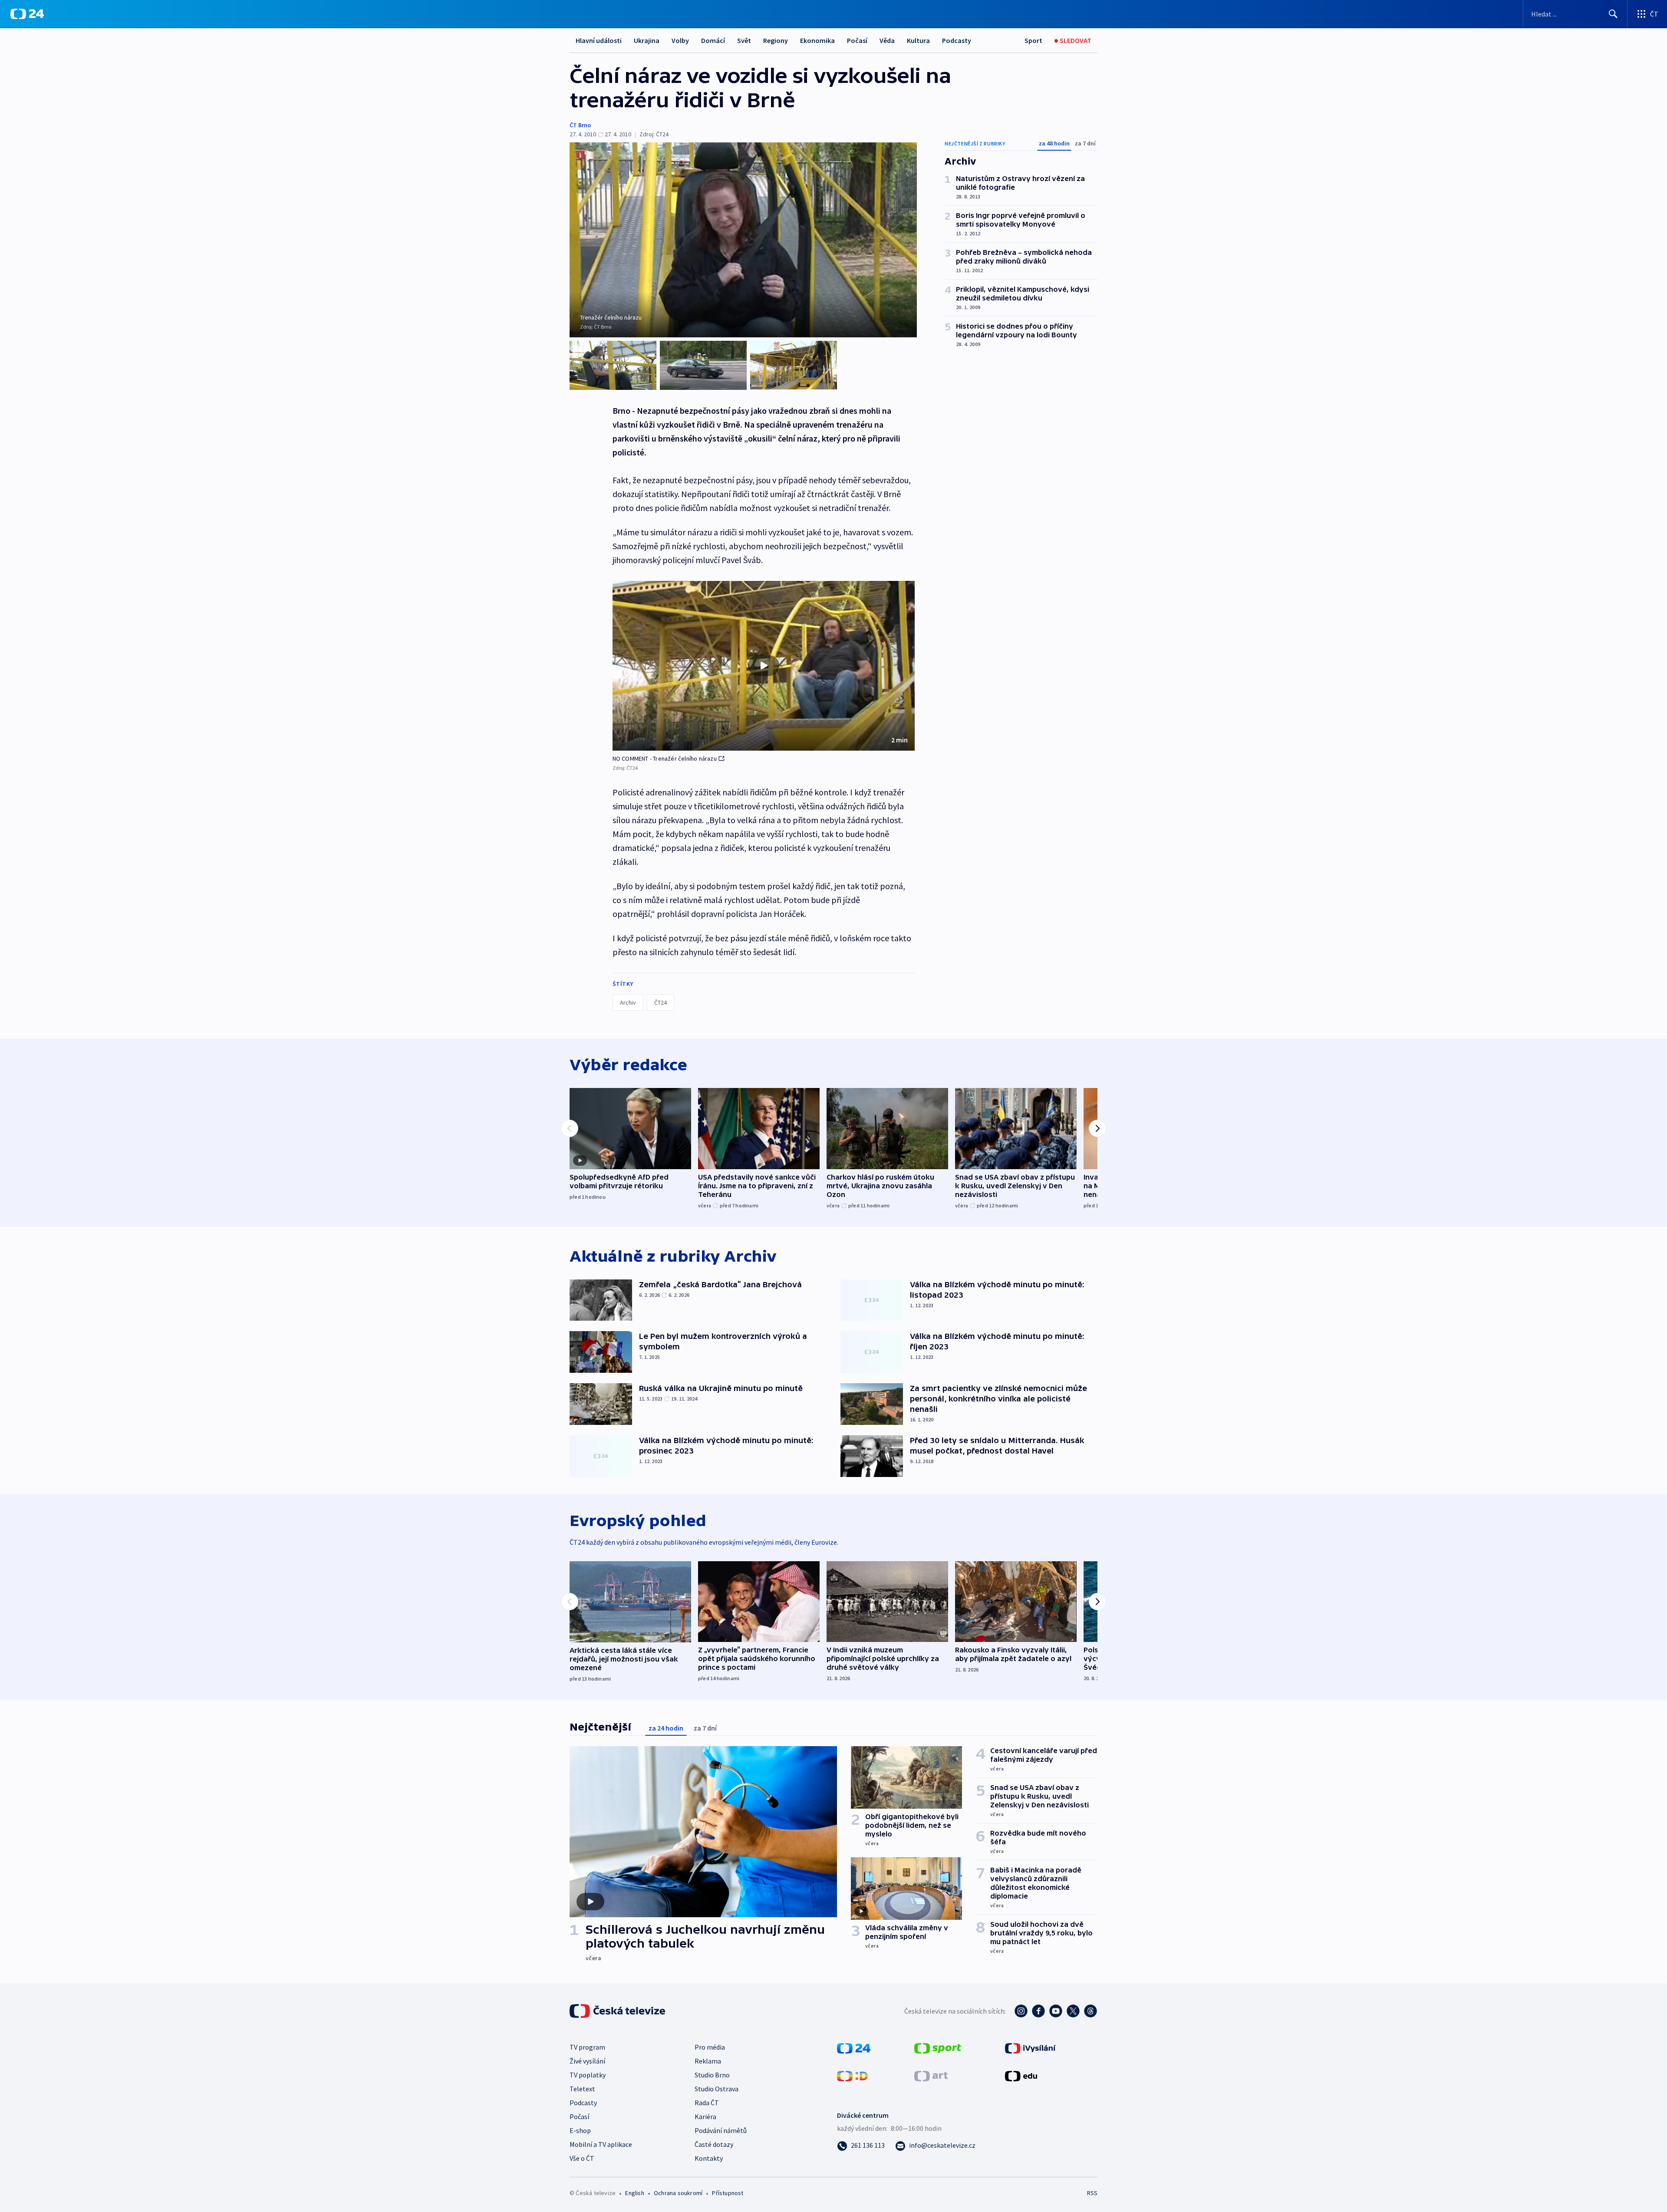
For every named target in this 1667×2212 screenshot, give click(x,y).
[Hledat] (1613, 14)
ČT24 (661, 1002)
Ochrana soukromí (678, 2193)
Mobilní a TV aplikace (601, 2144)
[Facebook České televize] (1038, 2011)
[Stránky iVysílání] (1030, 2047)
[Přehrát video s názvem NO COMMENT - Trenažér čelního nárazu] (764, 666)
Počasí (857, 40)
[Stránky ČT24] (854, 2047)
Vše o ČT (582, 2158)
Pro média (710, 2047)
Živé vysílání (587, 2061)
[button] (764, 666)
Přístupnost (728, 2193)
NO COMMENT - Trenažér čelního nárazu (665, 758)
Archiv (628, 1002)
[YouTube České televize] (1056, 2011)
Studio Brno (712, 2075)
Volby (680, 40)
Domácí (713, 40)
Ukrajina (647, 40)
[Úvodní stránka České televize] (618, 2011)
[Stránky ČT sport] (938, 2047)
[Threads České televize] (1090, 2011)
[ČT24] (27, 14)
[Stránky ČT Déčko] (852, 2075)
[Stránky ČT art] (931, 2075)
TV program (587, 2047)
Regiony (776, 40)
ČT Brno (580, 125)
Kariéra (705, 2116)
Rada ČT (707, 2103)
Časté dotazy (714, 2144)
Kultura (918, 40)
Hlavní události (599, 40)
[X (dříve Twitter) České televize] (1073, 2011)
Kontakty (709, 2158)
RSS (1092, 2193)
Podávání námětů (721, 2130)
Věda (887, 40)
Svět (744, 40)
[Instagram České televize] (1021, 2011)
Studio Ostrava (717, 2089)
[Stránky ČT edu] (1021, 2075)
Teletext (582, 2089)
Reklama (708, 2061)
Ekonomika (817, 40)
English (634, 2193)
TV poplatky (588, 2075)
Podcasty (957, 40)
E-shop (580, 2130)
